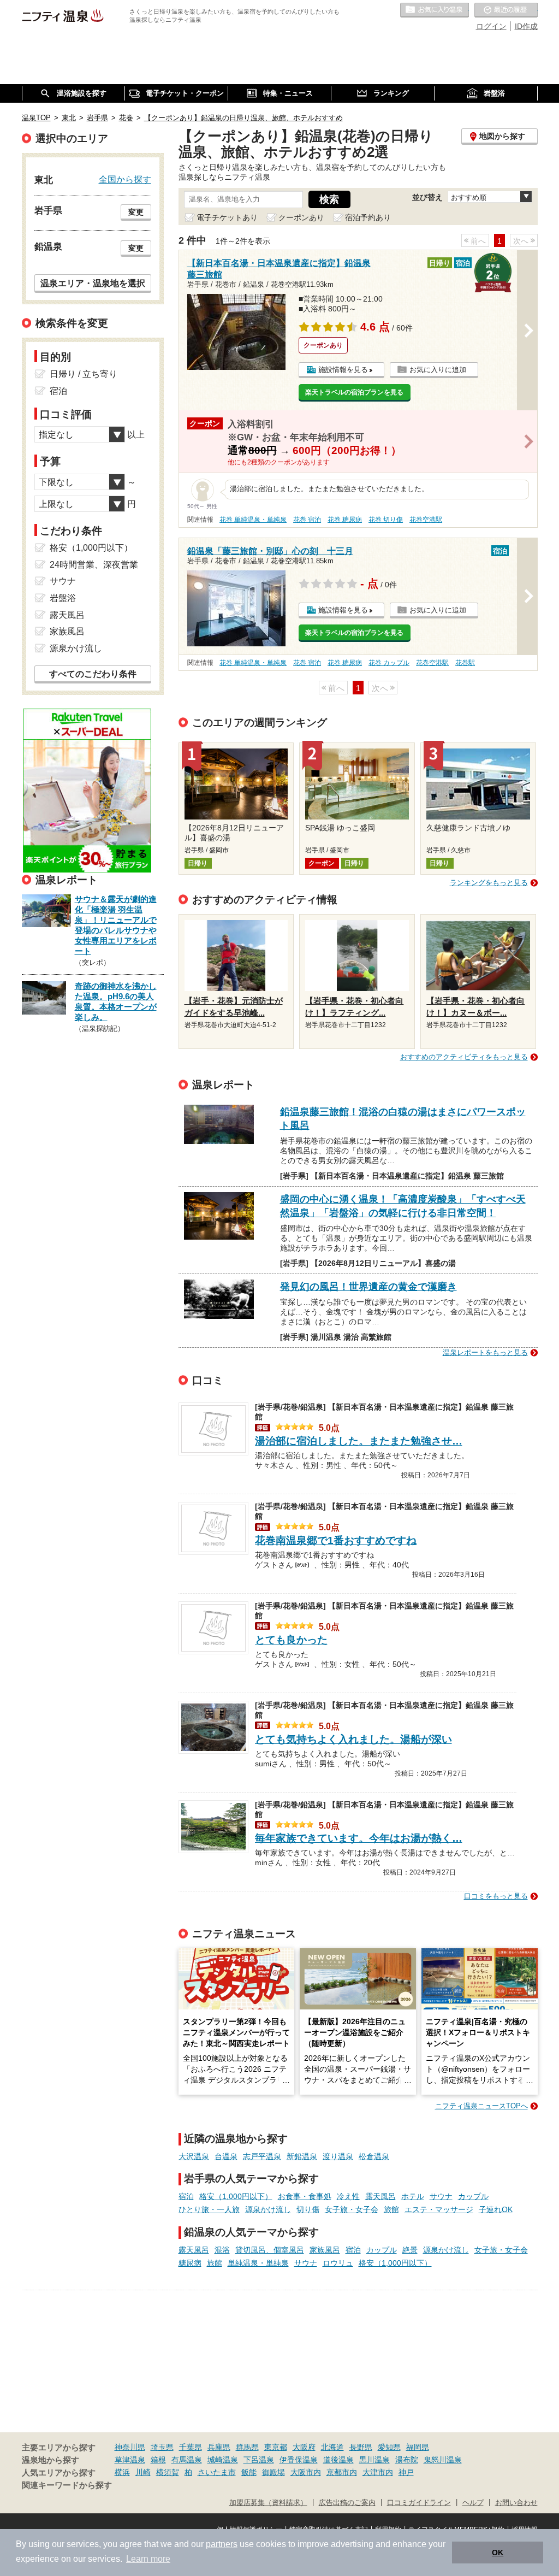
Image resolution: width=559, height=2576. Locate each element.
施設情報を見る (343, 370)
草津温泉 (130, 2460)
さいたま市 (217, 2472)
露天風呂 (380, 2196)
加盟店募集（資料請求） (268, 2503)
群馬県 (247, 2447)
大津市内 (378, 2472)
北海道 (332, 2447)
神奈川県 (130, 2447)
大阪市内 (306, 2472)
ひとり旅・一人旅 (209, 2209)
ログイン (491, 26)
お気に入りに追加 (438, 370)
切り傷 (308, 2209)
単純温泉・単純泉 (258, 2263)
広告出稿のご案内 (347, 2503)
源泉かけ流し (268, 2209)
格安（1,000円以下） (236, 2196)
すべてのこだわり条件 (93, 674)
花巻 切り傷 (386, 520)
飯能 (249, 2472)
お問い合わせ (516, 2503)
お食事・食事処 (305, 2196)
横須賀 (168, 2472)
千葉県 (191, 2447)
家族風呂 (325, 2250)
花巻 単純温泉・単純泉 (253, 520)
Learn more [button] (148, 2559)
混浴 (222, 2250)
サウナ (441, 2196)
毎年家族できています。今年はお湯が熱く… (359, 1838)
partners (222, 2544)
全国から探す (125, 179)
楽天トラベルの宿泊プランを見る (354, 392)
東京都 (276, 2447)
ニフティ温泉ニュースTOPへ (481, 2106)
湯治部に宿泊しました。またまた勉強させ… (359, 1441)
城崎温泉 (223, 2460)
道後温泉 (338, 2460)
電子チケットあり (227, 217)
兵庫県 (219, 2447)
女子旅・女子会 (352, 2209)
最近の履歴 (506, 10)
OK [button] (498, 2553)
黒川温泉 (374, 2460)
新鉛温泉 (302, 2156)
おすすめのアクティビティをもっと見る (464, 1057)
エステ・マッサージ (439, 2209)
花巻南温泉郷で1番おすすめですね (336, 1540)
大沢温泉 (194, 2156)
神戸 (406, 2472)
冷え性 (348, 2196)
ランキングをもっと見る (489, 883)
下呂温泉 (259, 2460)
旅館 (391, 2209)
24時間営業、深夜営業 (94, 565)
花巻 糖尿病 (345, 520)
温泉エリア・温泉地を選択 (93, 283)
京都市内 (342, 2472)
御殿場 (273, 2472)
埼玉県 (162, 2447)
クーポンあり (301, 217)
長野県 (361, 2447)
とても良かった (291, 1640)
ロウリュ (338, 2263)
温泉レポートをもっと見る (485, 1352)
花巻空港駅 (426, 520)
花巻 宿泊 (307, 520)
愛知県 (389, 2447)
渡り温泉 (338, 2156)
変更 (136, 212)
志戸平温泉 (262, 2156)
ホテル (413, 2196)
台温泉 (226, 2156)
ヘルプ (473, 2503)
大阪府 (304, 2447)
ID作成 (526, 26)
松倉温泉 (374, 2156)
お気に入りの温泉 (435, 10)
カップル (473, 2196)
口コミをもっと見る (496, 1896)
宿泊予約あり (368, 217)
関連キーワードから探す (67, 2485)
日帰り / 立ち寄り (84, 374)
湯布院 (407, 2460)
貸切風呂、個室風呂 (270, 2250)
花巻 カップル (389, 663)
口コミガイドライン (419, 2503)
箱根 (158, 2460)
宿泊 (186, 2196)
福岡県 (418, 2447)
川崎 (143, 2472)
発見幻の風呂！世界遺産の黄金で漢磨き (368, 1287)
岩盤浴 (63, 598)
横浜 (122, 2472)
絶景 (410, 2250)
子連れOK (496, 2209)
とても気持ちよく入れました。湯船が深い (353, 1739)
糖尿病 (190, 2263)
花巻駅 (465, 663)
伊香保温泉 (299, 2460)
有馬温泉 (187, 2460)
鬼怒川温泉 (443, 2460)
